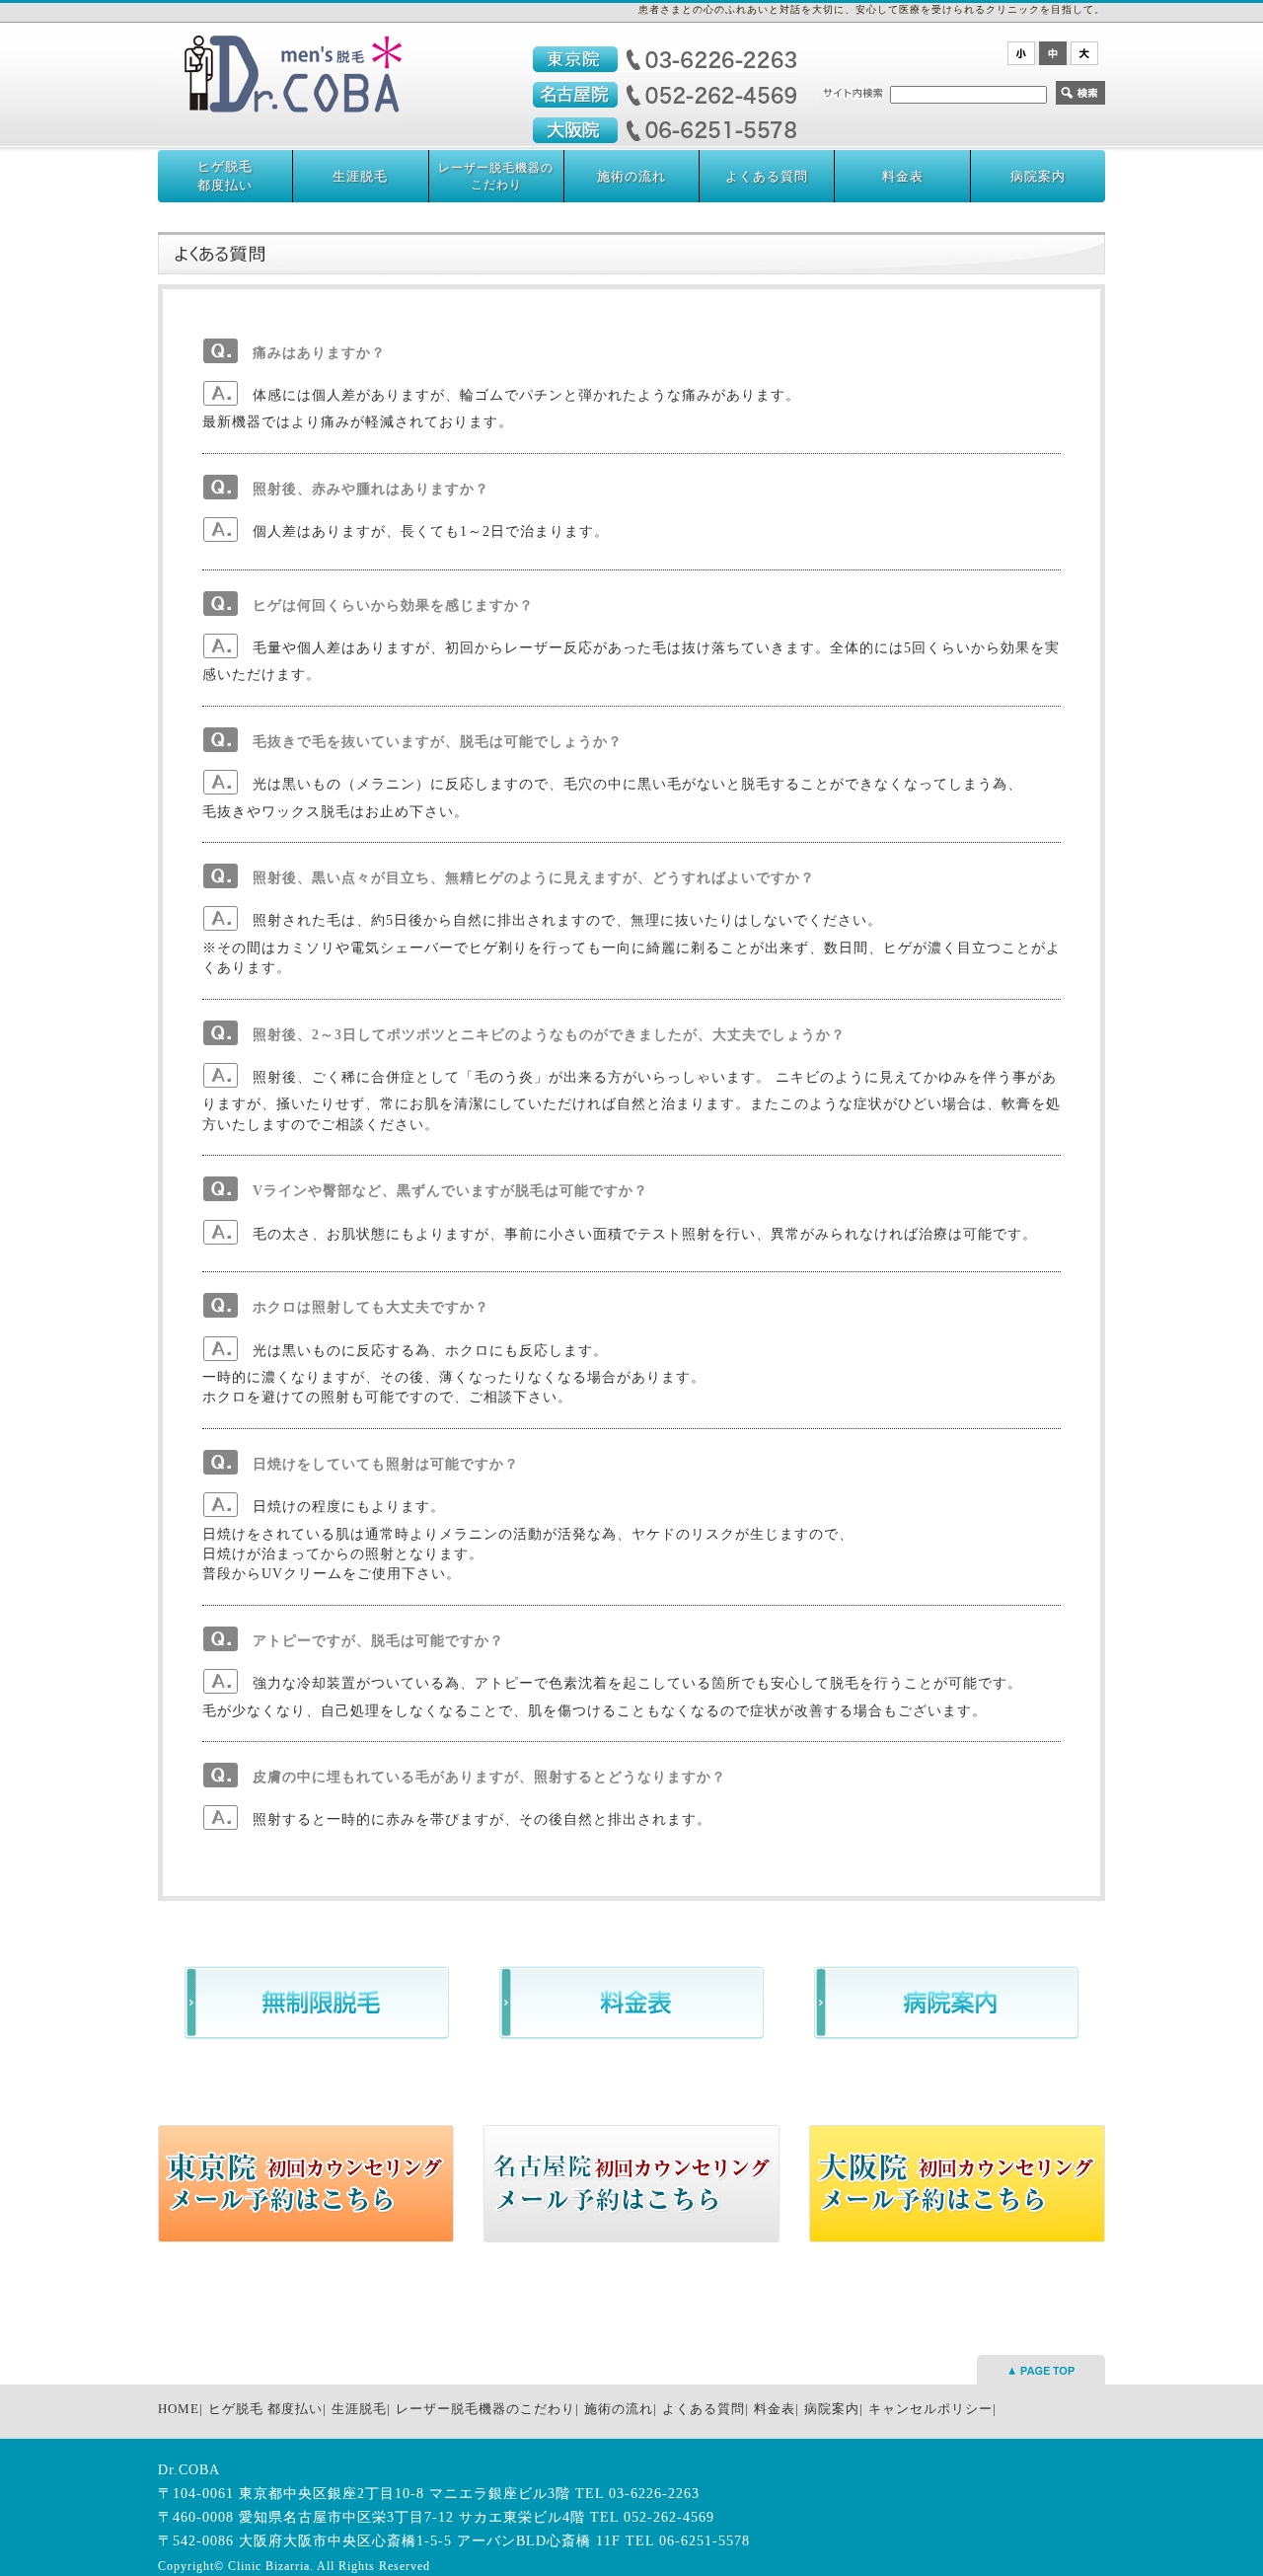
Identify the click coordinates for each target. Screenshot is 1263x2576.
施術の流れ (631, 176)
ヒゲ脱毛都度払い (225, 175)
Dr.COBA (189, 2470)
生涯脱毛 (360, 176)
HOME (179, 2409)
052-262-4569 (669, 2517)
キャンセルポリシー (930, 2409)
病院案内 (1038, 176)
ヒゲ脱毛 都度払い (265, 2409)
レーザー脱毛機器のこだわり (496, 176)
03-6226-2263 (654, 2494)
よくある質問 (767, 176)
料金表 (903, 176)
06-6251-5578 (705, 2541)
